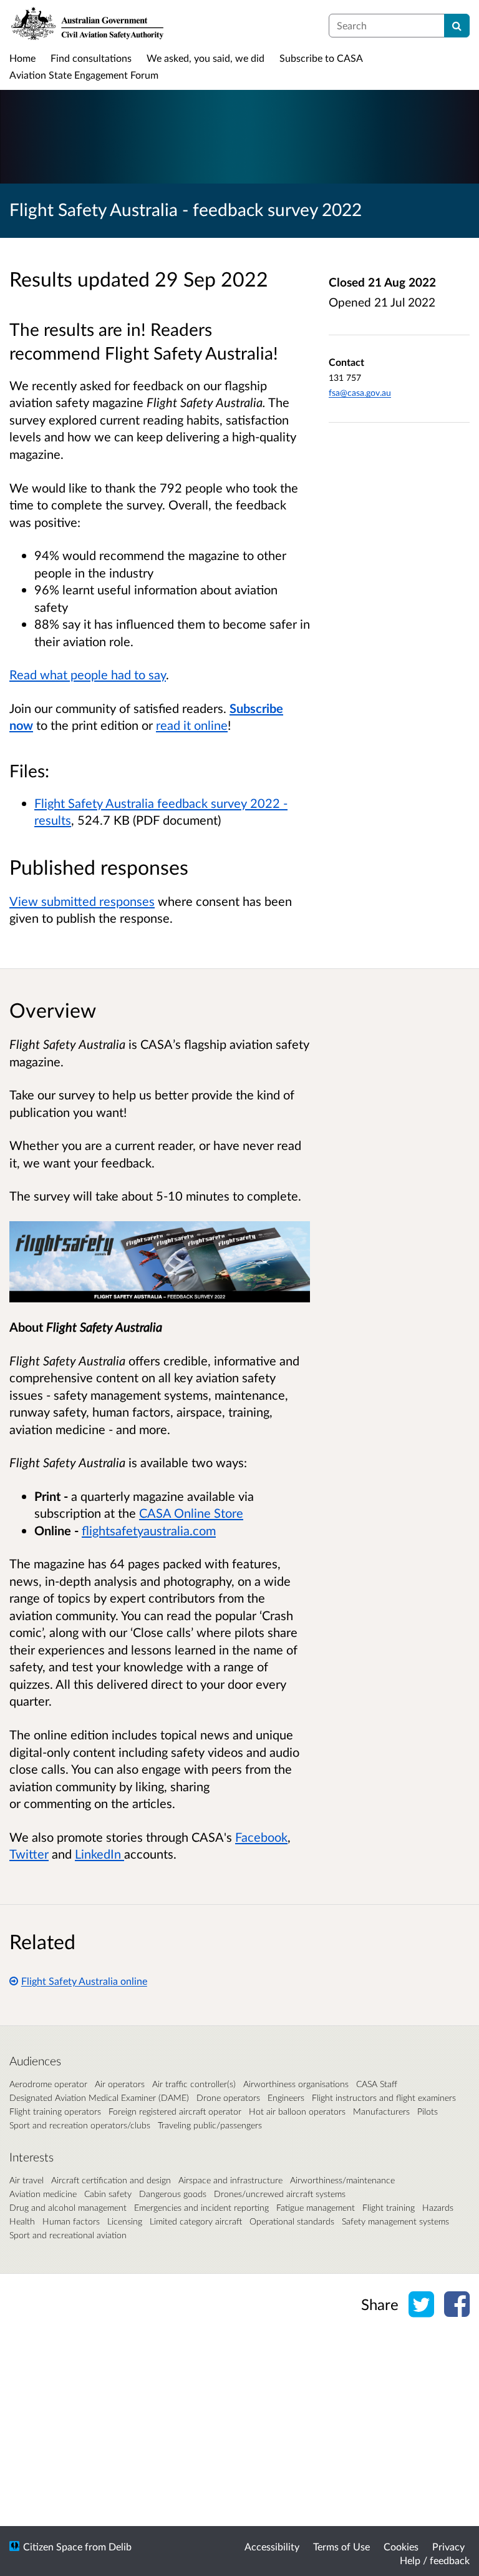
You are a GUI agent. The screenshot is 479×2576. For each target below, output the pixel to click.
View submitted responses (82, 901)
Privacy (448, 2546)
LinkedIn (99, 1854)
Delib (120, 2546)
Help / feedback (435, 2560)
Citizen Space (53, 2546)
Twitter (29, 1854)
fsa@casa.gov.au (360, 392)
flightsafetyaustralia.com (149, 1530)
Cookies (401, 2546)
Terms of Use (341, 2546)
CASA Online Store (191, 1513)
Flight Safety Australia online (84, 1981)
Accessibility (272, 2546)
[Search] (457, 26)
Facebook (261, 1837)
